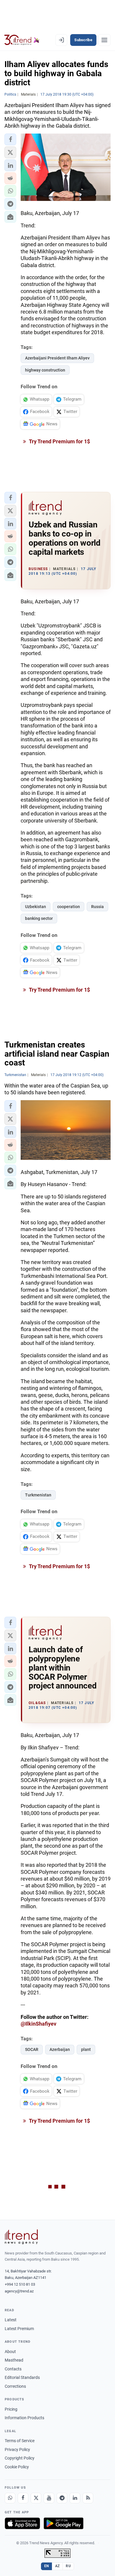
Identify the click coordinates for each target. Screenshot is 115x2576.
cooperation (69, 907)
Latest (11, 2320)
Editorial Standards (22, 2377)
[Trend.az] (22, 40)
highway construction (45, 370)
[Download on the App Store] (22, 2523)
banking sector (39, 918)
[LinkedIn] (75, 2498)
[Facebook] (23, 2498)
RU (68, 2566)
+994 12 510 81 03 (20, 2284)
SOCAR (32, 2049)
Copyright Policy (20, 2458)
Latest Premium (19, 2329)
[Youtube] (49, 2498)
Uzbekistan (36, 907)
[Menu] (104, 40)
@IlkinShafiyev (38, 2024)
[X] (36, 2498)
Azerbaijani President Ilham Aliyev (57, 358)
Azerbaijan (60, 2049)
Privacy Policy (17, 2450)
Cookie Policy (17, 2467)
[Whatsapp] (10, 2498)
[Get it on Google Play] (64, 2523)
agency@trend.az (19, 2291)
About (10, 2352)
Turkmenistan (38, 1495)
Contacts (13, 2369)
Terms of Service (20, 2441)
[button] (10, 139)
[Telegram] (62, 2498)
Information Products (24, 2418)
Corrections (15, 2386)
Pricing (11, 2409)
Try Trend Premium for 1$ (59, 441)
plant (86, 2049)
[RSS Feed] (88, 2498)
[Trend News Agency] (21, 2237)
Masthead (14, 2360)
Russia (97, 907)
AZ (57, 2566)
